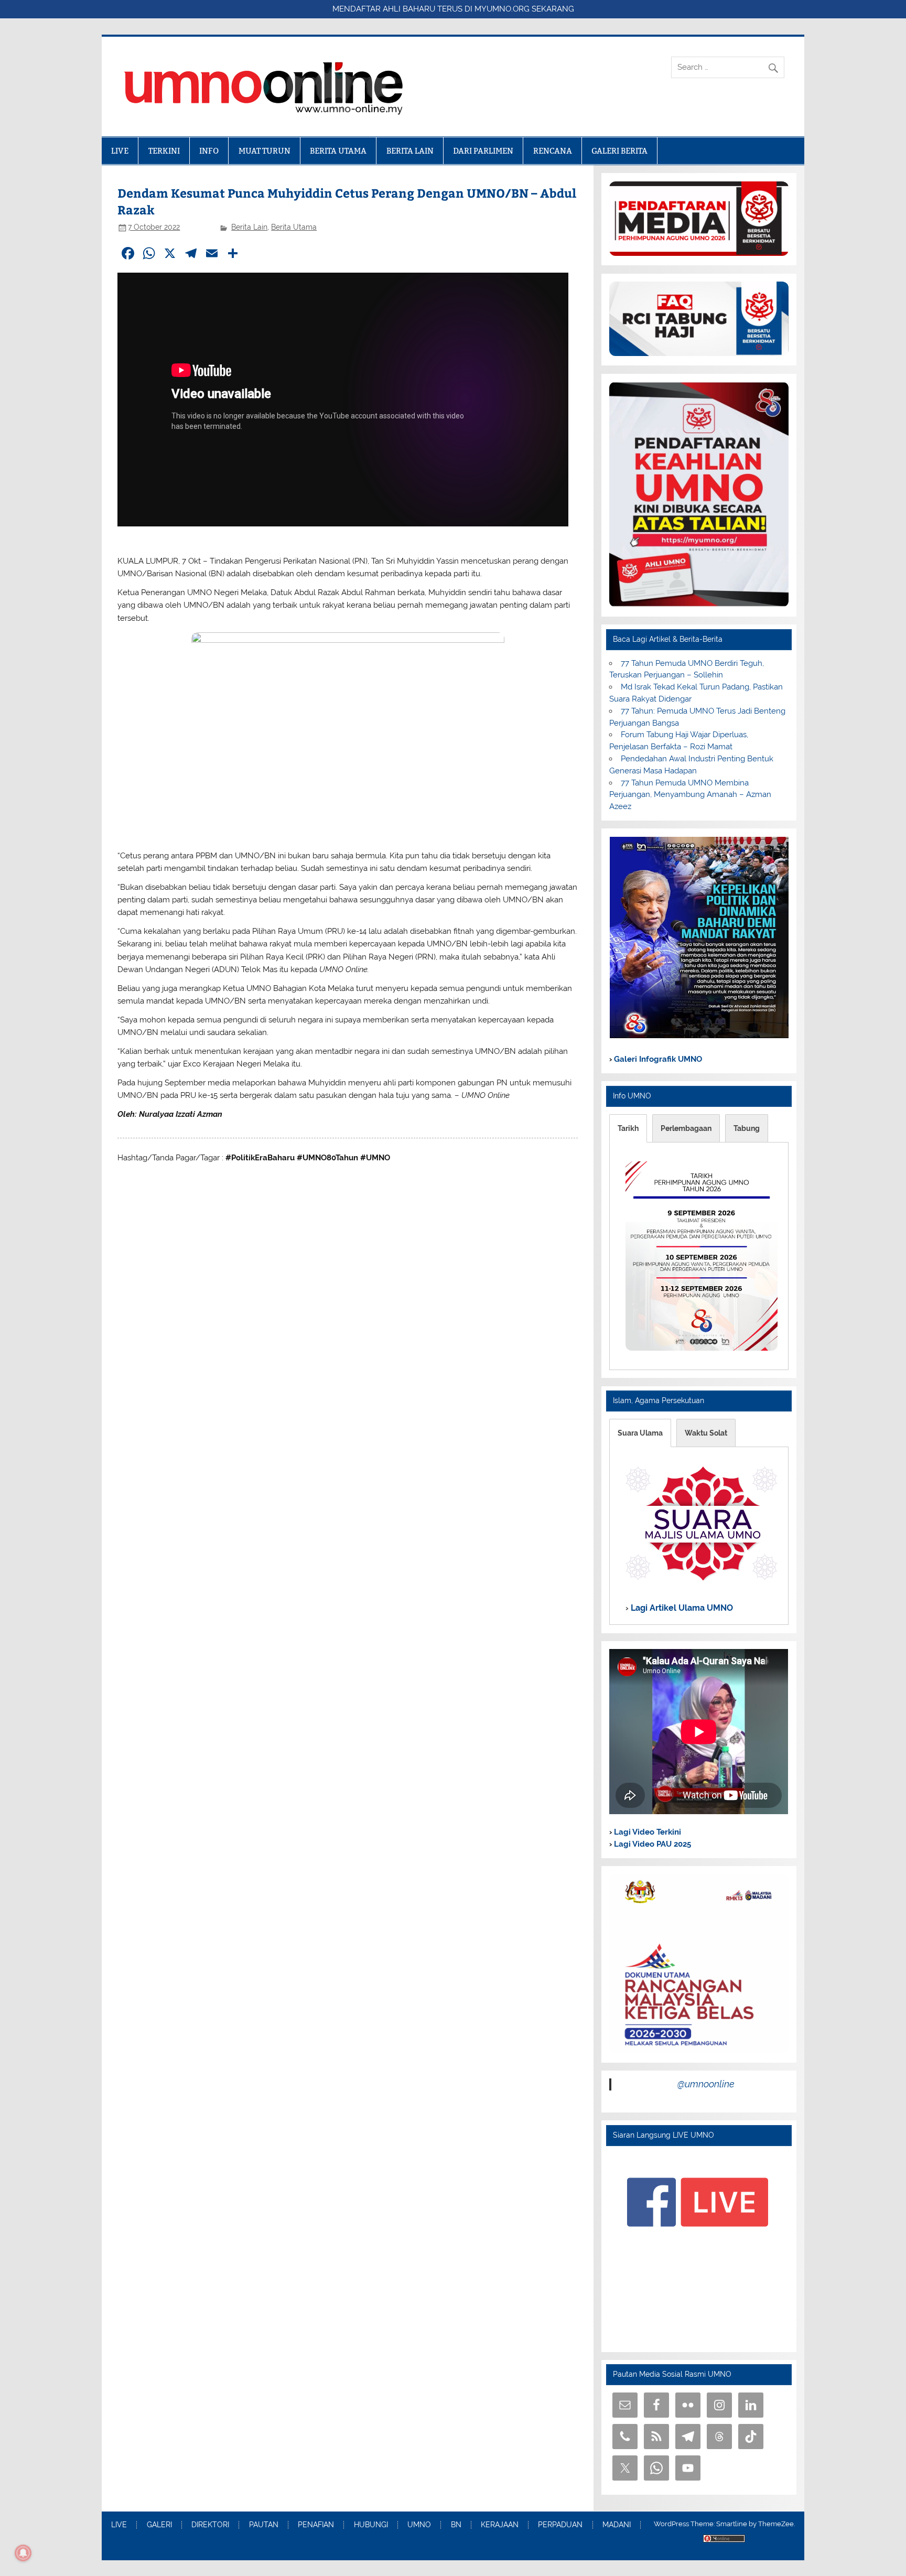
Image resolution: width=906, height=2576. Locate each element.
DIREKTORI (210, 2525)
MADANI (617, 2525)
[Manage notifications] (23, 2553)
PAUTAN (264, 2525)
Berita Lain (249, 227)
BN (456, 2525)
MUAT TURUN (265, 151)
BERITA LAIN (410, 151)
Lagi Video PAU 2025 (651, 1844)
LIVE (120, 151)
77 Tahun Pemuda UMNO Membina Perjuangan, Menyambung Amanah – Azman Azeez (690, 795)
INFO (209, 151)
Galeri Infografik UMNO (657, 1059)
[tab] (628, 1128)
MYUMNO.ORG (502, 9)
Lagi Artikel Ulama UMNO (681, 1607)
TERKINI (164, 151)
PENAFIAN (316, 2525)
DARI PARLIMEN (483, 151)
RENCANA (553, 151)
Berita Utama (294, 227)
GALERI (159, 2525)
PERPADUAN (560, 2525)
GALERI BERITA (619, 151)
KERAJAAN (500, 2525)
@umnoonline (706, 2084)
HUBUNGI (371, 2525)
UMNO (419, 2525)
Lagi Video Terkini (646, 1832)
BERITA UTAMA (338, 151)
